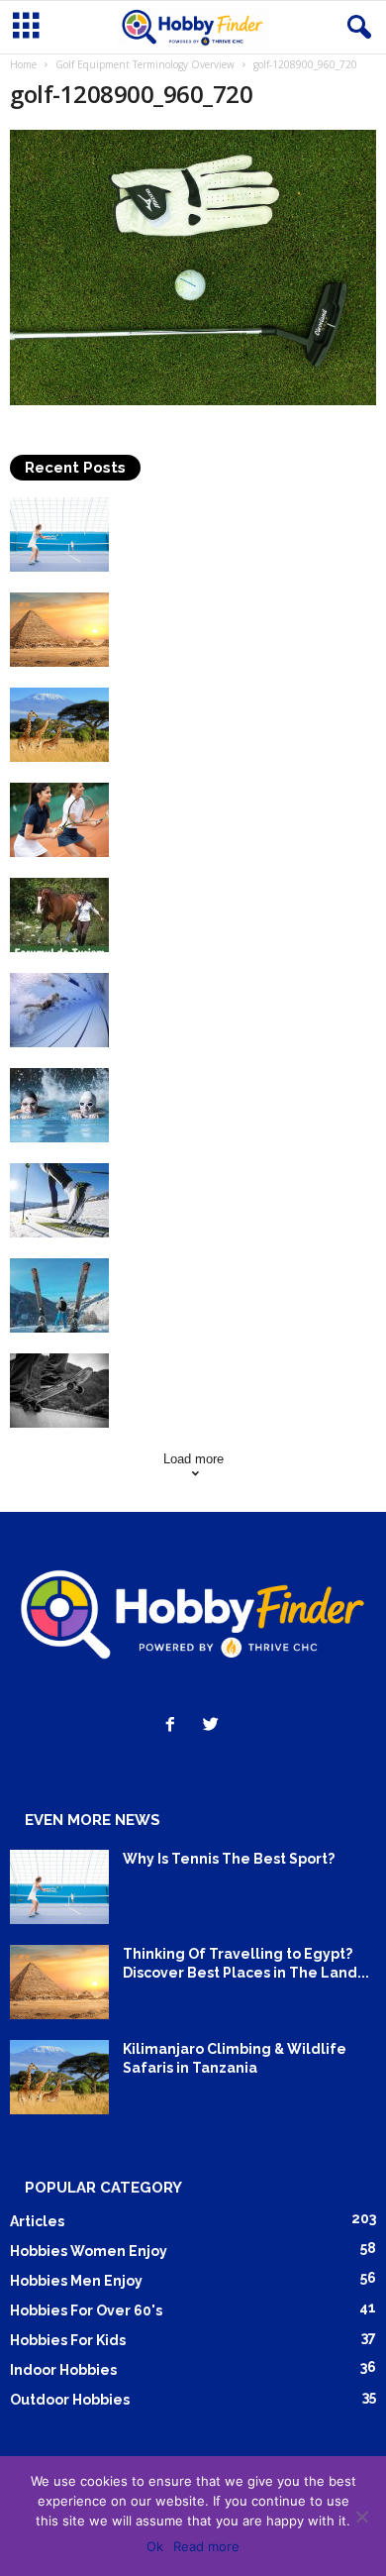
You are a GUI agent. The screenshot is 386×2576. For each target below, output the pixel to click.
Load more (193, 1459)
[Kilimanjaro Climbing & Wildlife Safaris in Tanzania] (59, 725)
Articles (37, 2221)
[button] (355, 28)
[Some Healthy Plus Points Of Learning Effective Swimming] (59, 1105)
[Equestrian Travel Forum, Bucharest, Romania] (59, 915)
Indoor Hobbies (63, 2370)
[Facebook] (175, 1726)
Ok (155, 2546)
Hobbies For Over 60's (86, 2310)
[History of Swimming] (59, 1010)
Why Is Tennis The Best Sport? (229, 506)
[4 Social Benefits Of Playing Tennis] (59, 820)
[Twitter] (213, 1726)
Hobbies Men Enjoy (76, 2281)
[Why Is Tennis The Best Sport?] (59, 535)
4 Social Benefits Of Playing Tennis (245, 792)
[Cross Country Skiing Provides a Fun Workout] (59, 1200)
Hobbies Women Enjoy (89, 2251)
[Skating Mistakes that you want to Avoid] (59, 1391)
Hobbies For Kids (68, 2340)
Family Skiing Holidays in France (236, 1267)
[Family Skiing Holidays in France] (59, 1295)
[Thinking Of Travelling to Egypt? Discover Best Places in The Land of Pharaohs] (59, 630)
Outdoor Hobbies (70, 2400)
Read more (206, 2546)
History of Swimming (196, 982)
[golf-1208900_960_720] (193, 268)
